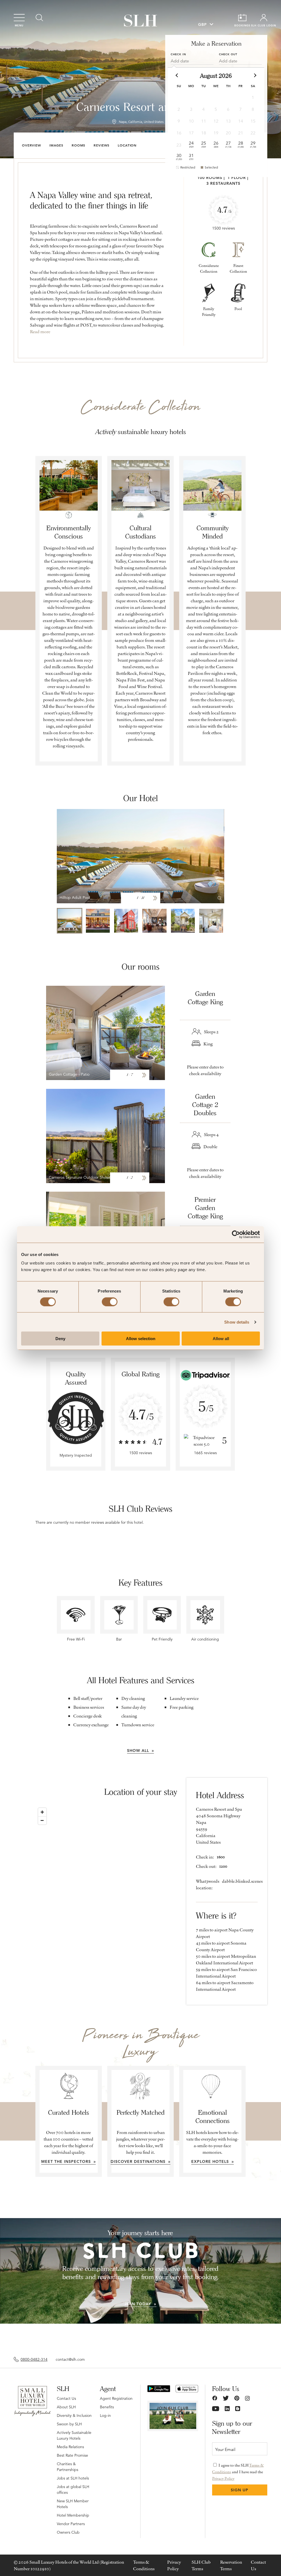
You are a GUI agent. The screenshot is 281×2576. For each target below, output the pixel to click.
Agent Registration (116, 2398)
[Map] (141, 1891)
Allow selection (141, 1339)
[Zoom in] (42, 1812)
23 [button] (179, 145)
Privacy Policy (223, 2478)
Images (56, 145)
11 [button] (204, 121)
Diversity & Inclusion (74, 2415)
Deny (60, 1339)
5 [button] (216, 109)
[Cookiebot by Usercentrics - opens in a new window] (236, 1234)
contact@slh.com (70, 2359)
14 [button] (241, 121)
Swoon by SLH (69, 2424)
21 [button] (241, 133)
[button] (177, 75)
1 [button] (253, 98)
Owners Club (68, 2532)
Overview (32, 145)
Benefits (107, 2407)
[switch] (110, 1302)
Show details (237, 1322)
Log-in (105, 2415)
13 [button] (228, 121)
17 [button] (191, 133)
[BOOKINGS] (242, 18)
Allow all (221, 1339)
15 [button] (253, 121)
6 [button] (228, 109)
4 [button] (203, 109)
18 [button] (204, 133)
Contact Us (66, 2398)
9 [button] (179, 121)
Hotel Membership (73, 2515)
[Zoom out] (42, 1820)
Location (127, 145)
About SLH (66, 2407)
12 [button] (216, 121)
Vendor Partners (71, 2524)
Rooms (78, 145)
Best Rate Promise (72, 2455)
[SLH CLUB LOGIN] (264, 18)
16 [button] (179, 133)
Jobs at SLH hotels (73, 2478)
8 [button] (253, 109)
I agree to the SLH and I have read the (238, 2472)
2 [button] (179, 109)
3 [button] (191, 109)
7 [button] (241, 109)
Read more (40, 332)
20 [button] (228, 133)
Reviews (102, 145)
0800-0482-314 (34, 2359)
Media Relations (70, 2447)
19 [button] (216, 133)
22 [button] (253, 133)
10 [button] (191, 121)
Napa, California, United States (141, 122)
